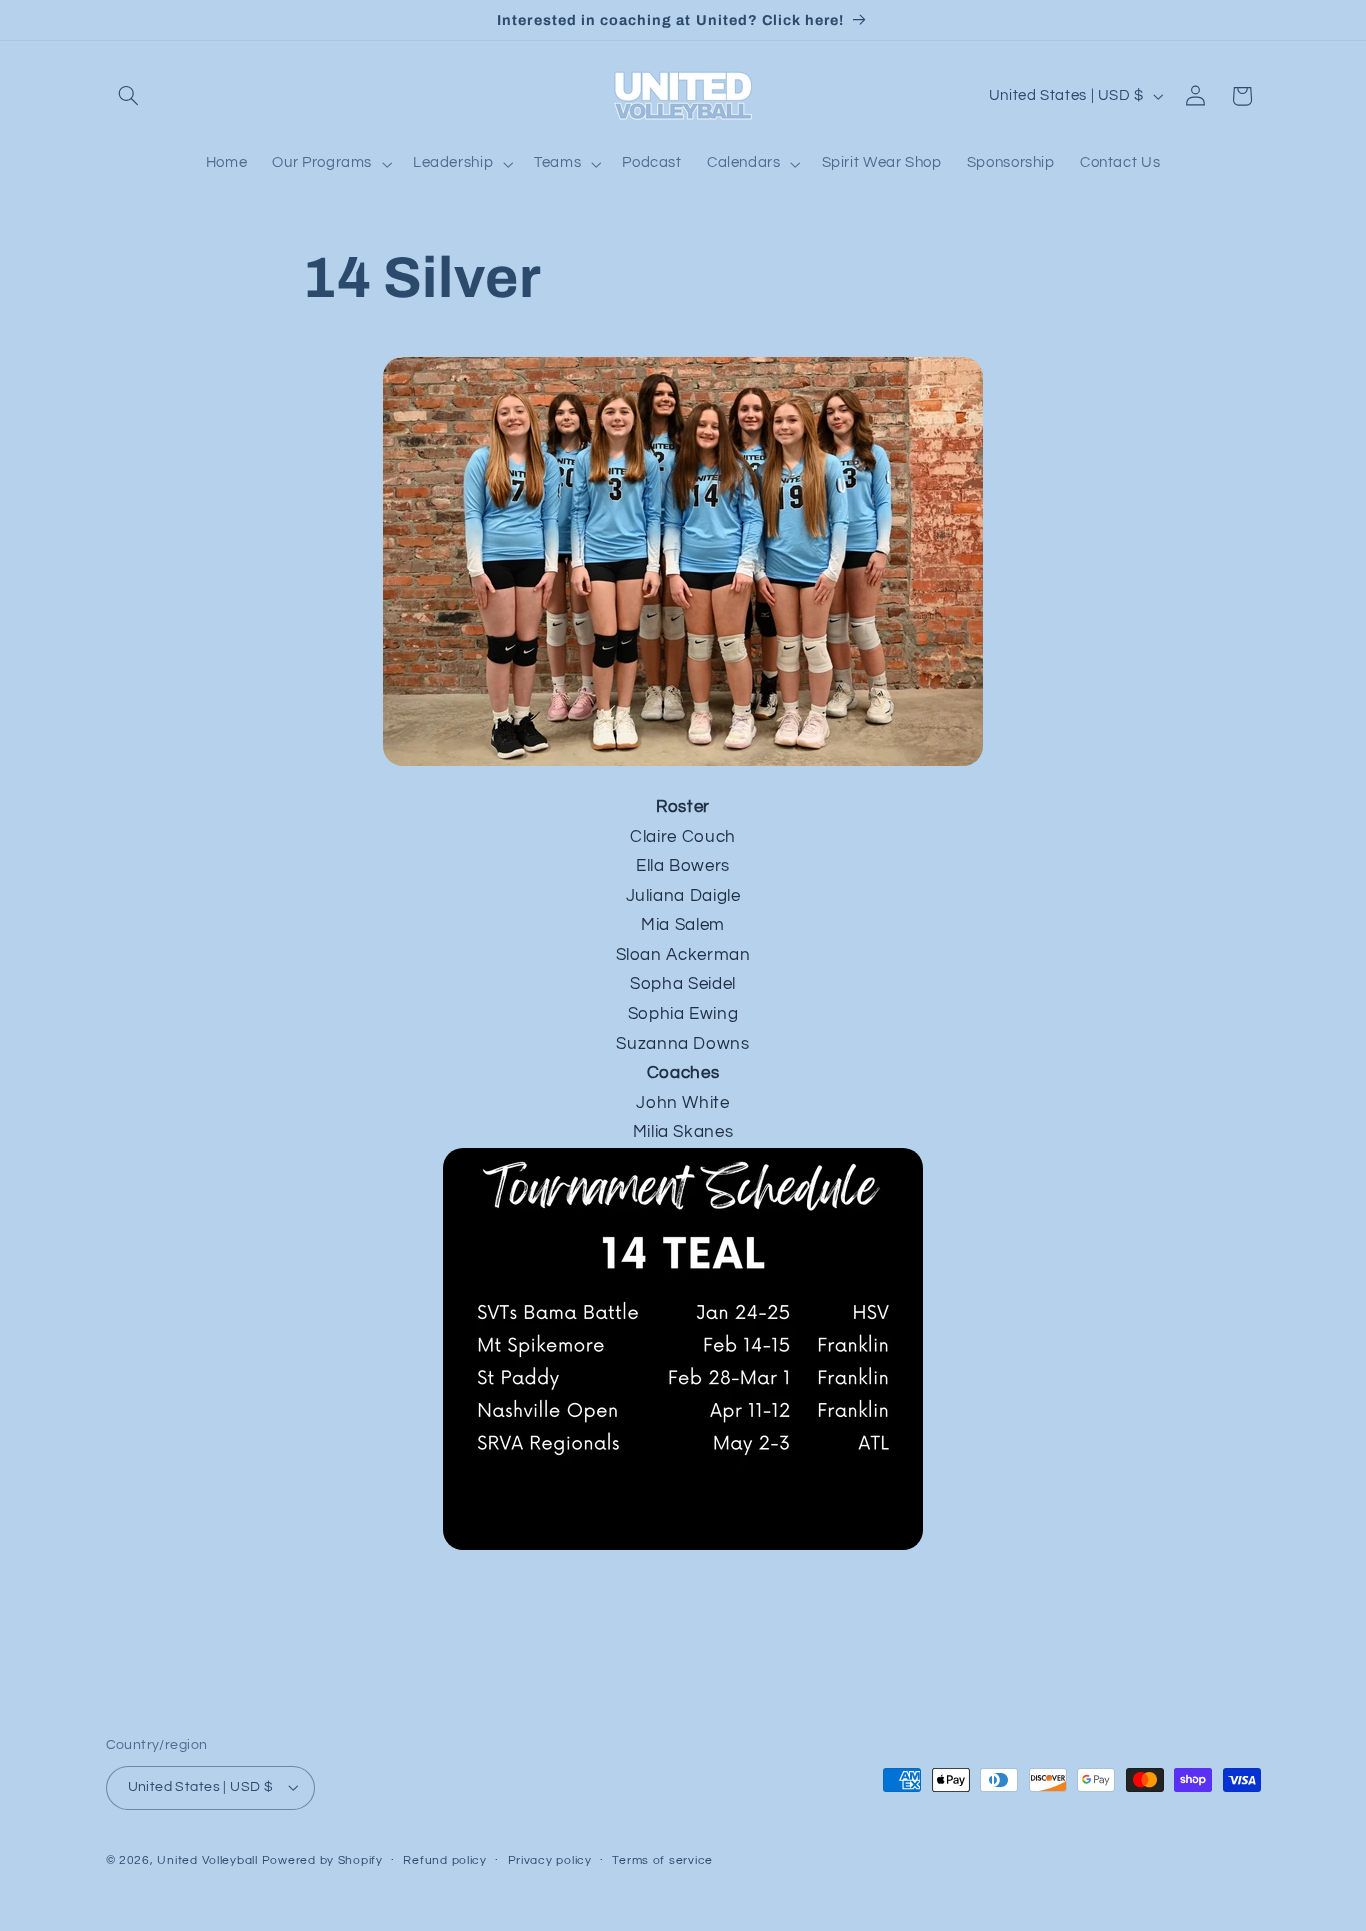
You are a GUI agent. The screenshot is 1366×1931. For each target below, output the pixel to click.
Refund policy (445, 1860)
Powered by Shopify (322, 1860)
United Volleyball (207, 1860)
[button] (129, 96)
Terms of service (662, 1860)
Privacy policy (550, 1860)
